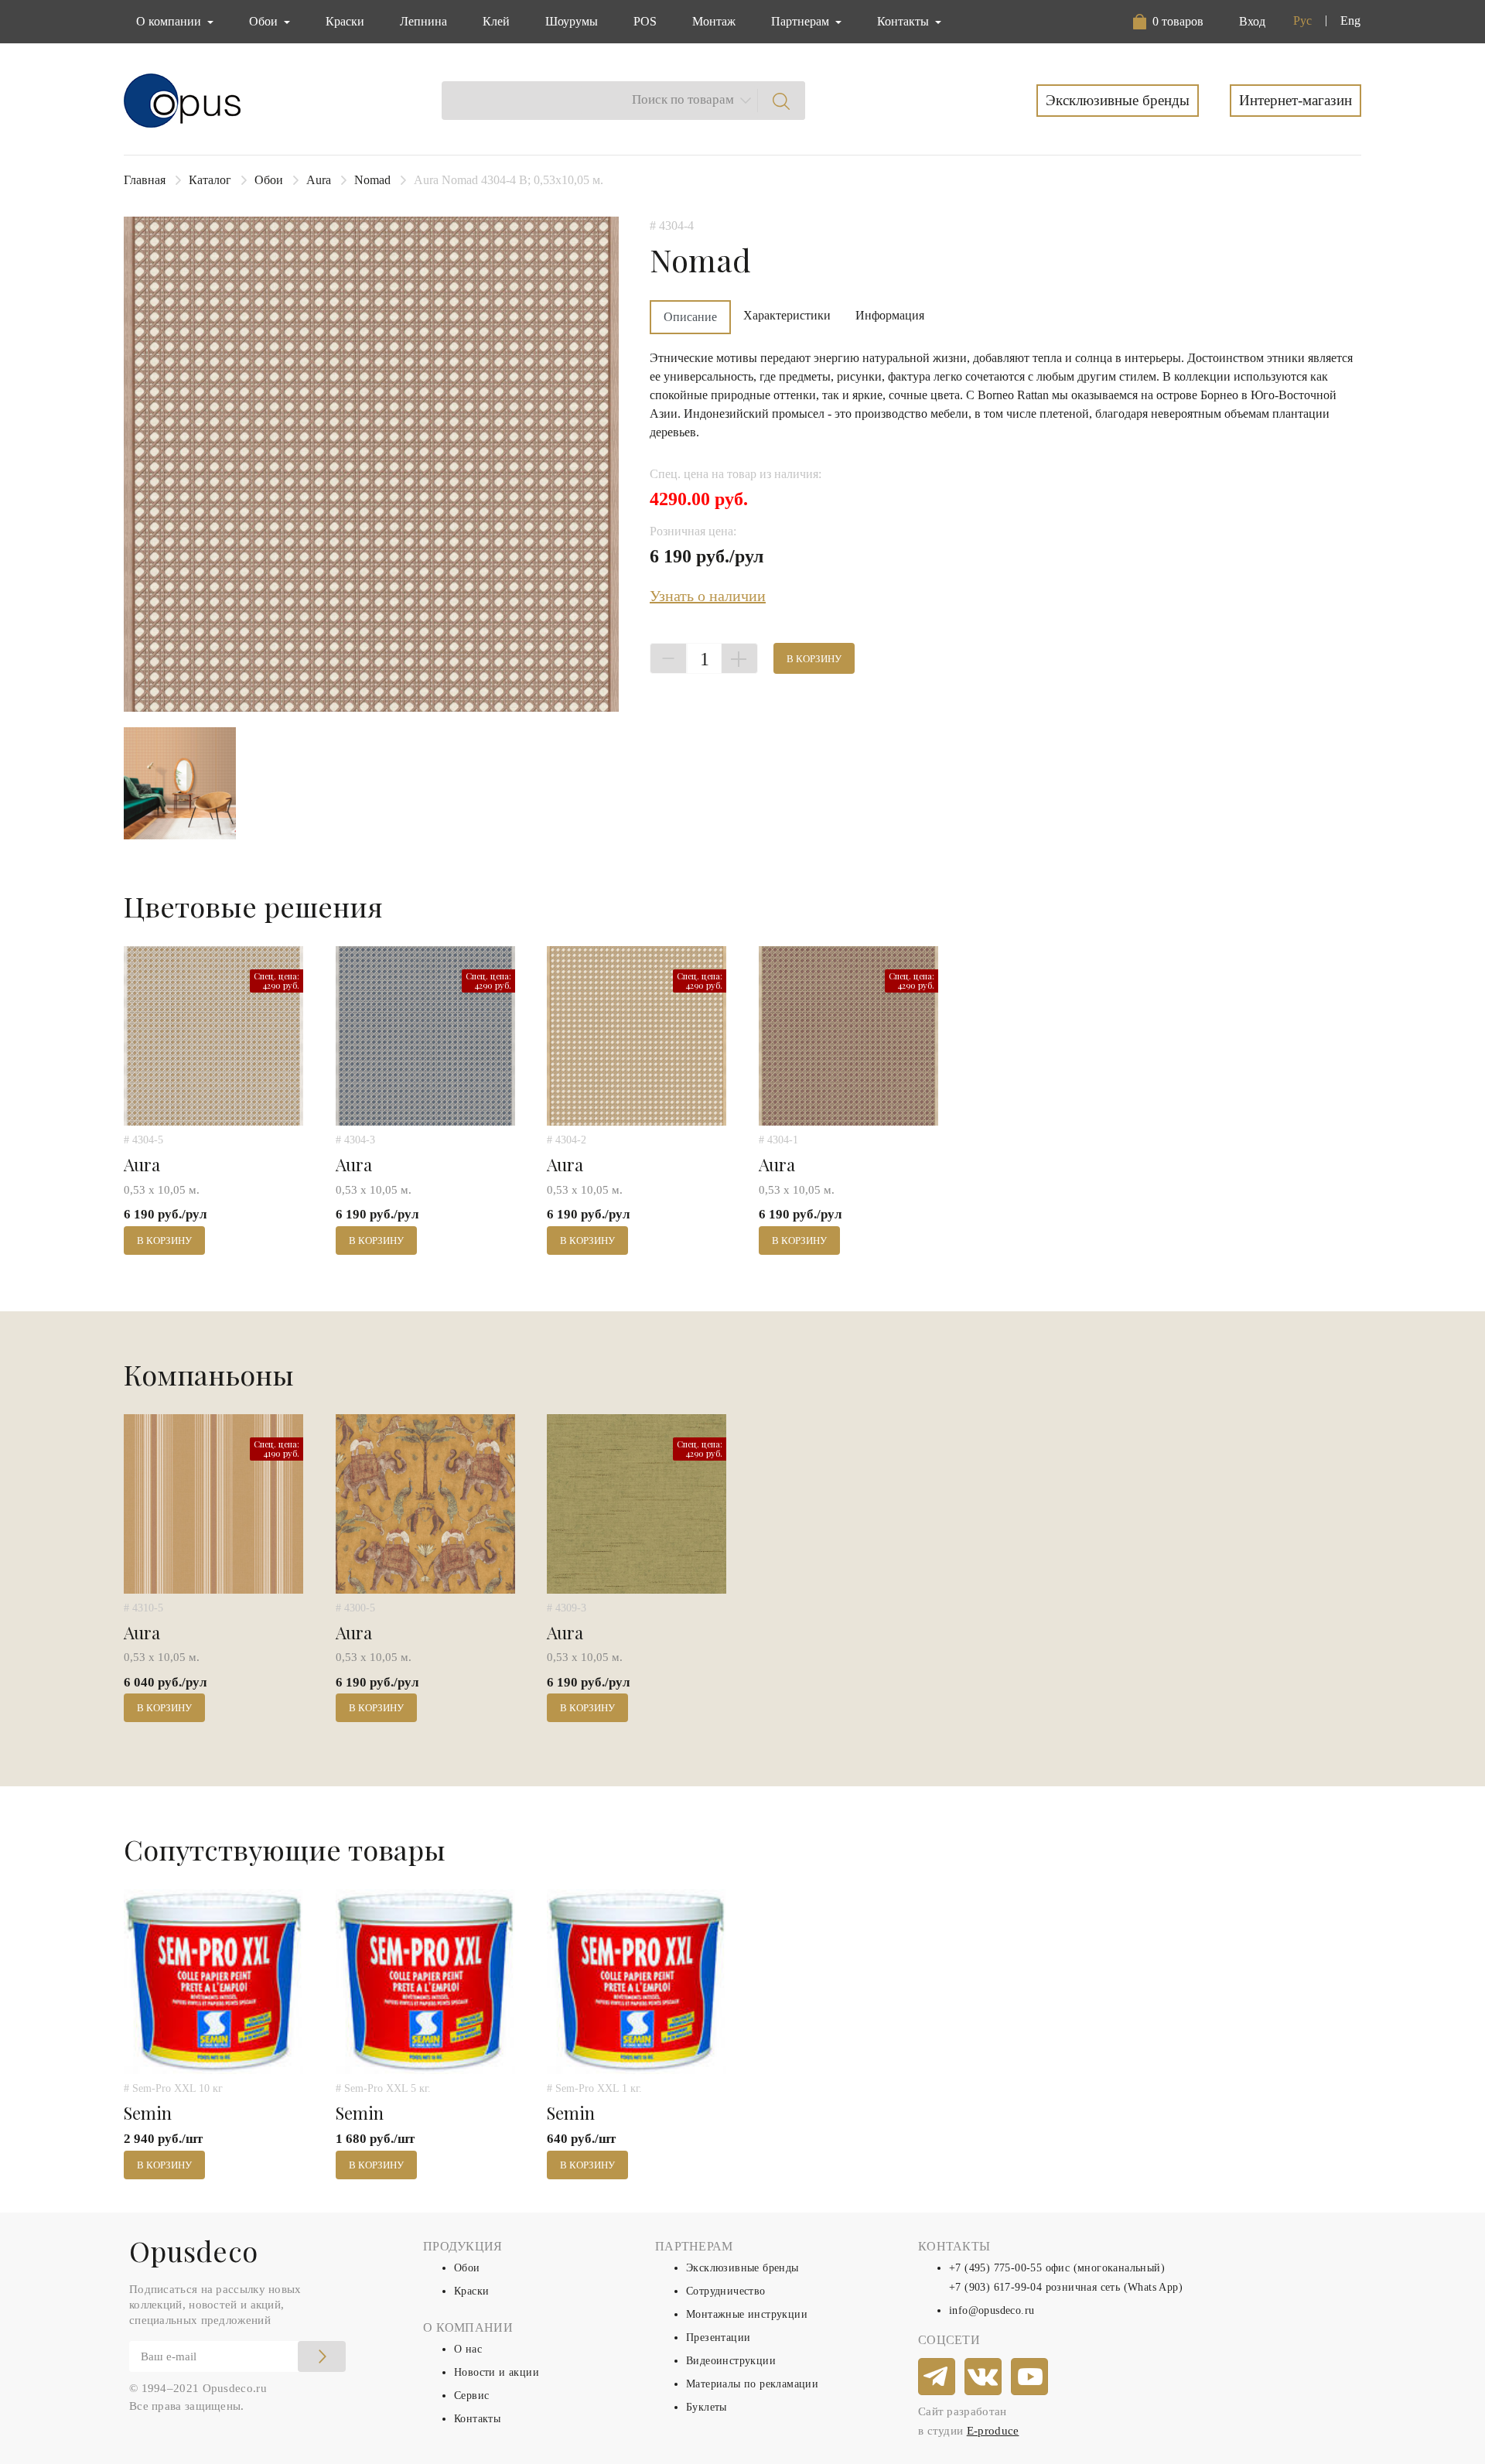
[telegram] (937, 2377)
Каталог (210, 180)
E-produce (993, 2431)
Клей (496, 21)
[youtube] (1030, 2377)
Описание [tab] (690, 317)
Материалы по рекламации (752, 2384)
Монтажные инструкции (747, 2314)
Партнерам (802, 21)
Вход (1252, 21)
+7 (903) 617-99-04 (995, 2287)
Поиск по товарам (683, 99)
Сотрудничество (726, 2291)
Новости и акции (497, 2372)
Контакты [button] (905, 21)
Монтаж (714, 21)
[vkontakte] (984, 2377)
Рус (1302, 21)
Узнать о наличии (708, 596)
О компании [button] (170, 21)
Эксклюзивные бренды (1118, 100)
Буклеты (707, 2407)
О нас (468, 2349)
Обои (269, 180)
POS (645, 21)
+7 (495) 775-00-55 (995, 2268)
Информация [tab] (890, 315)
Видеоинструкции (731, 2361)
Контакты (477, 2419)
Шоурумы (572, 21)
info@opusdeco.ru (992, 2310)
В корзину (814, 659)
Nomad (372, 180)
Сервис (471, 2396)
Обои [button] (265, 21)
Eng (1350, 21)
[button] (1171, 22)
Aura (319, 180)
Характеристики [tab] (787, 315)
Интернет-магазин (1296, 100)
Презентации (718, 2338)
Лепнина (423, 21)
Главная (145, 180)
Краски (345, 21)
